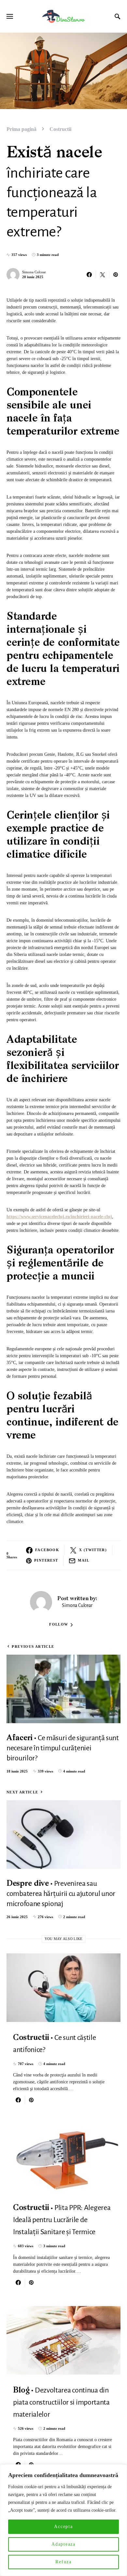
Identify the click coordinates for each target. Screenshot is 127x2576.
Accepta (63, 2527)
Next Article (22, 1792)
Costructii (60, 129)
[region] (63, 2520)
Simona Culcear (34, 272)
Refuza (63, 2562)
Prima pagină (21, 129)
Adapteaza (63, 2544)
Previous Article (33, 1646)
